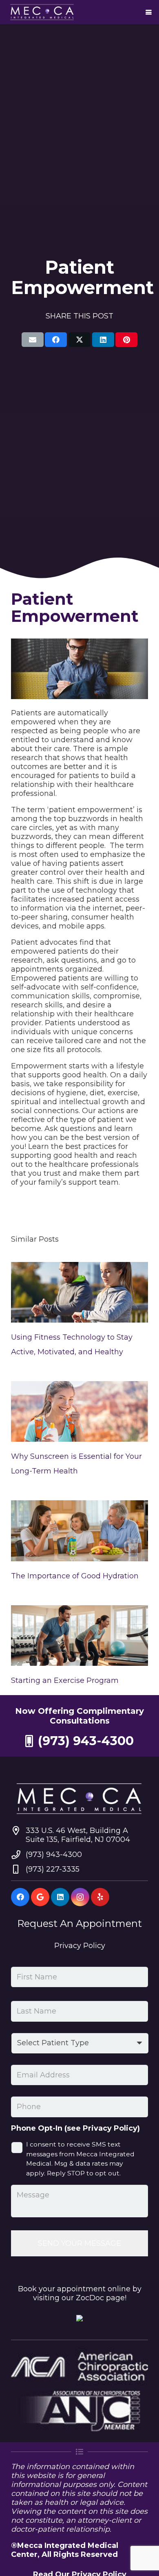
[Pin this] (126, 340)
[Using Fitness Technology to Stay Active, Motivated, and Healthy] (79, 1292)
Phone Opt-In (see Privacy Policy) (75, 2128)
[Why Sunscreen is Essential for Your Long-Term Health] (79, 1411)
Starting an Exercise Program (65, 1680)
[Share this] (56, 340)
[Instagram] (80, 1897)
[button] (149, 12)
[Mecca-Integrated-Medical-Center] (42, 12)
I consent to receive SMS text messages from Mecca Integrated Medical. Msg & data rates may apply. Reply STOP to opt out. (80, 2159)
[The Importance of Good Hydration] (79, 1531)
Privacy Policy (80, 1946)
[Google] (40, 1897)
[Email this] (33, 340)
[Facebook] (20, 1897)
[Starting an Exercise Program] (79, 1636)
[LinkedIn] (60, 1897)
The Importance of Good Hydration (75, 1576)
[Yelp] (100, 1897)
